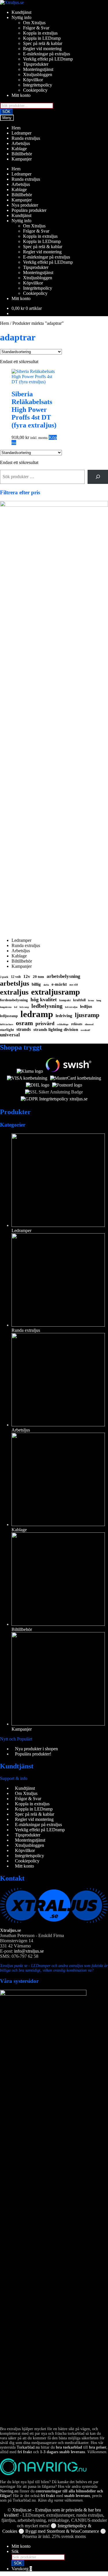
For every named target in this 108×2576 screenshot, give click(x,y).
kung (99, 1001)
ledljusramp (9, 1016)
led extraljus (71, 1007)
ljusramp (87, 1015)
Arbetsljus (21, 143)
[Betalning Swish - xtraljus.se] (69, 1071)
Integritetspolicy (38, 85)
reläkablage (63, 1024)
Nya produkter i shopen (36, 1749)
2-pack (4, 977)
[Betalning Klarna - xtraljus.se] (30, 1071)
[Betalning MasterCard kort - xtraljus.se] (76, 1078)
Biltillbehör (22, 154)
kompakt (65, 1000)
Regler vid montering (42, 49)
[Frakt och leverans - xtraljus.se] (38, 1085)
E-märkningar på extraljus (47, 54)
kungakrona (6, 1007)
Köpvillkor (33, 80)
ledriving (64, 1016)
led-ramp (24, 1007)
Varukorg (22, 2569)
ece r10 (74, 985)
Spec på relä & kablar (43, 43)
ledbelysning (47, 1006)
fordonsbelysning (14, 1000)
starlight (7, 1030)
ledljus (86, 1006)
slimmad (89, 1024)
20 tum (38, 977)
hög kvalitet (44, 1000)
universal (10, 1035)
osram (24, 1023)
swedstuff (85, 1030)
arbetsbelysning (64, 976)
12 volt (16, 977)
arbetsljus (15, 983)
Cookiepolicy (35, 90)
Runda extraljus (26, 138)
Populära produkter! (33, 1754)
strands (24, 1029)
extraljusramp (56, 992)
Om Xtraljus (34, 23)
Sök (15, 2551)
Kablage (19, 149)
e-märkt (59, 984)
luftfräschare (7, 1024)
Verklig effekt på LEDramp (48, 59)
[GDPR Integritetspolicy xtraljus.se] (54, 1099)
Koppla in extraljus (40, 33)
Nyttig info (21, 17)
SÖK (6, 112)
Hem (16, 128)
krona (91, 1001)
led (16, 1007)
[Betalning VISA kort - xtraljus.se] (27, 1078)
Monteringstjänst (38, 69)
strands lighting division (56, 1029)
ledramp (37, 1014)
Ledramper (21, 133)
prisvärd (45, 1023)
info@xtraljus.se (29, 1951)
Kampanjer (22, 159)
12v (27, 976)
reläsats (77, 1024)
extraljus (14, 992)
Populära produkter (29, 210)
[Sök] (98, 477)
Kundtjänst (21, 12)
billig (36, 984)
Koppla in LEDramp (42, 38)
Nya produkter (25, 205)
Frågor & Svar (36, 28)
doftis (46, 985)
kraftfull (79, 1000)
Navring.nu (9, 2491)
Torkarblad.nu (28, 2447)
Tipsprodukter (36, 64)
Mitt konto (21, 95)
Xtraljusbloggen (38, 75)
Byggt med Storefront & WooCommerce (62, 2531)
